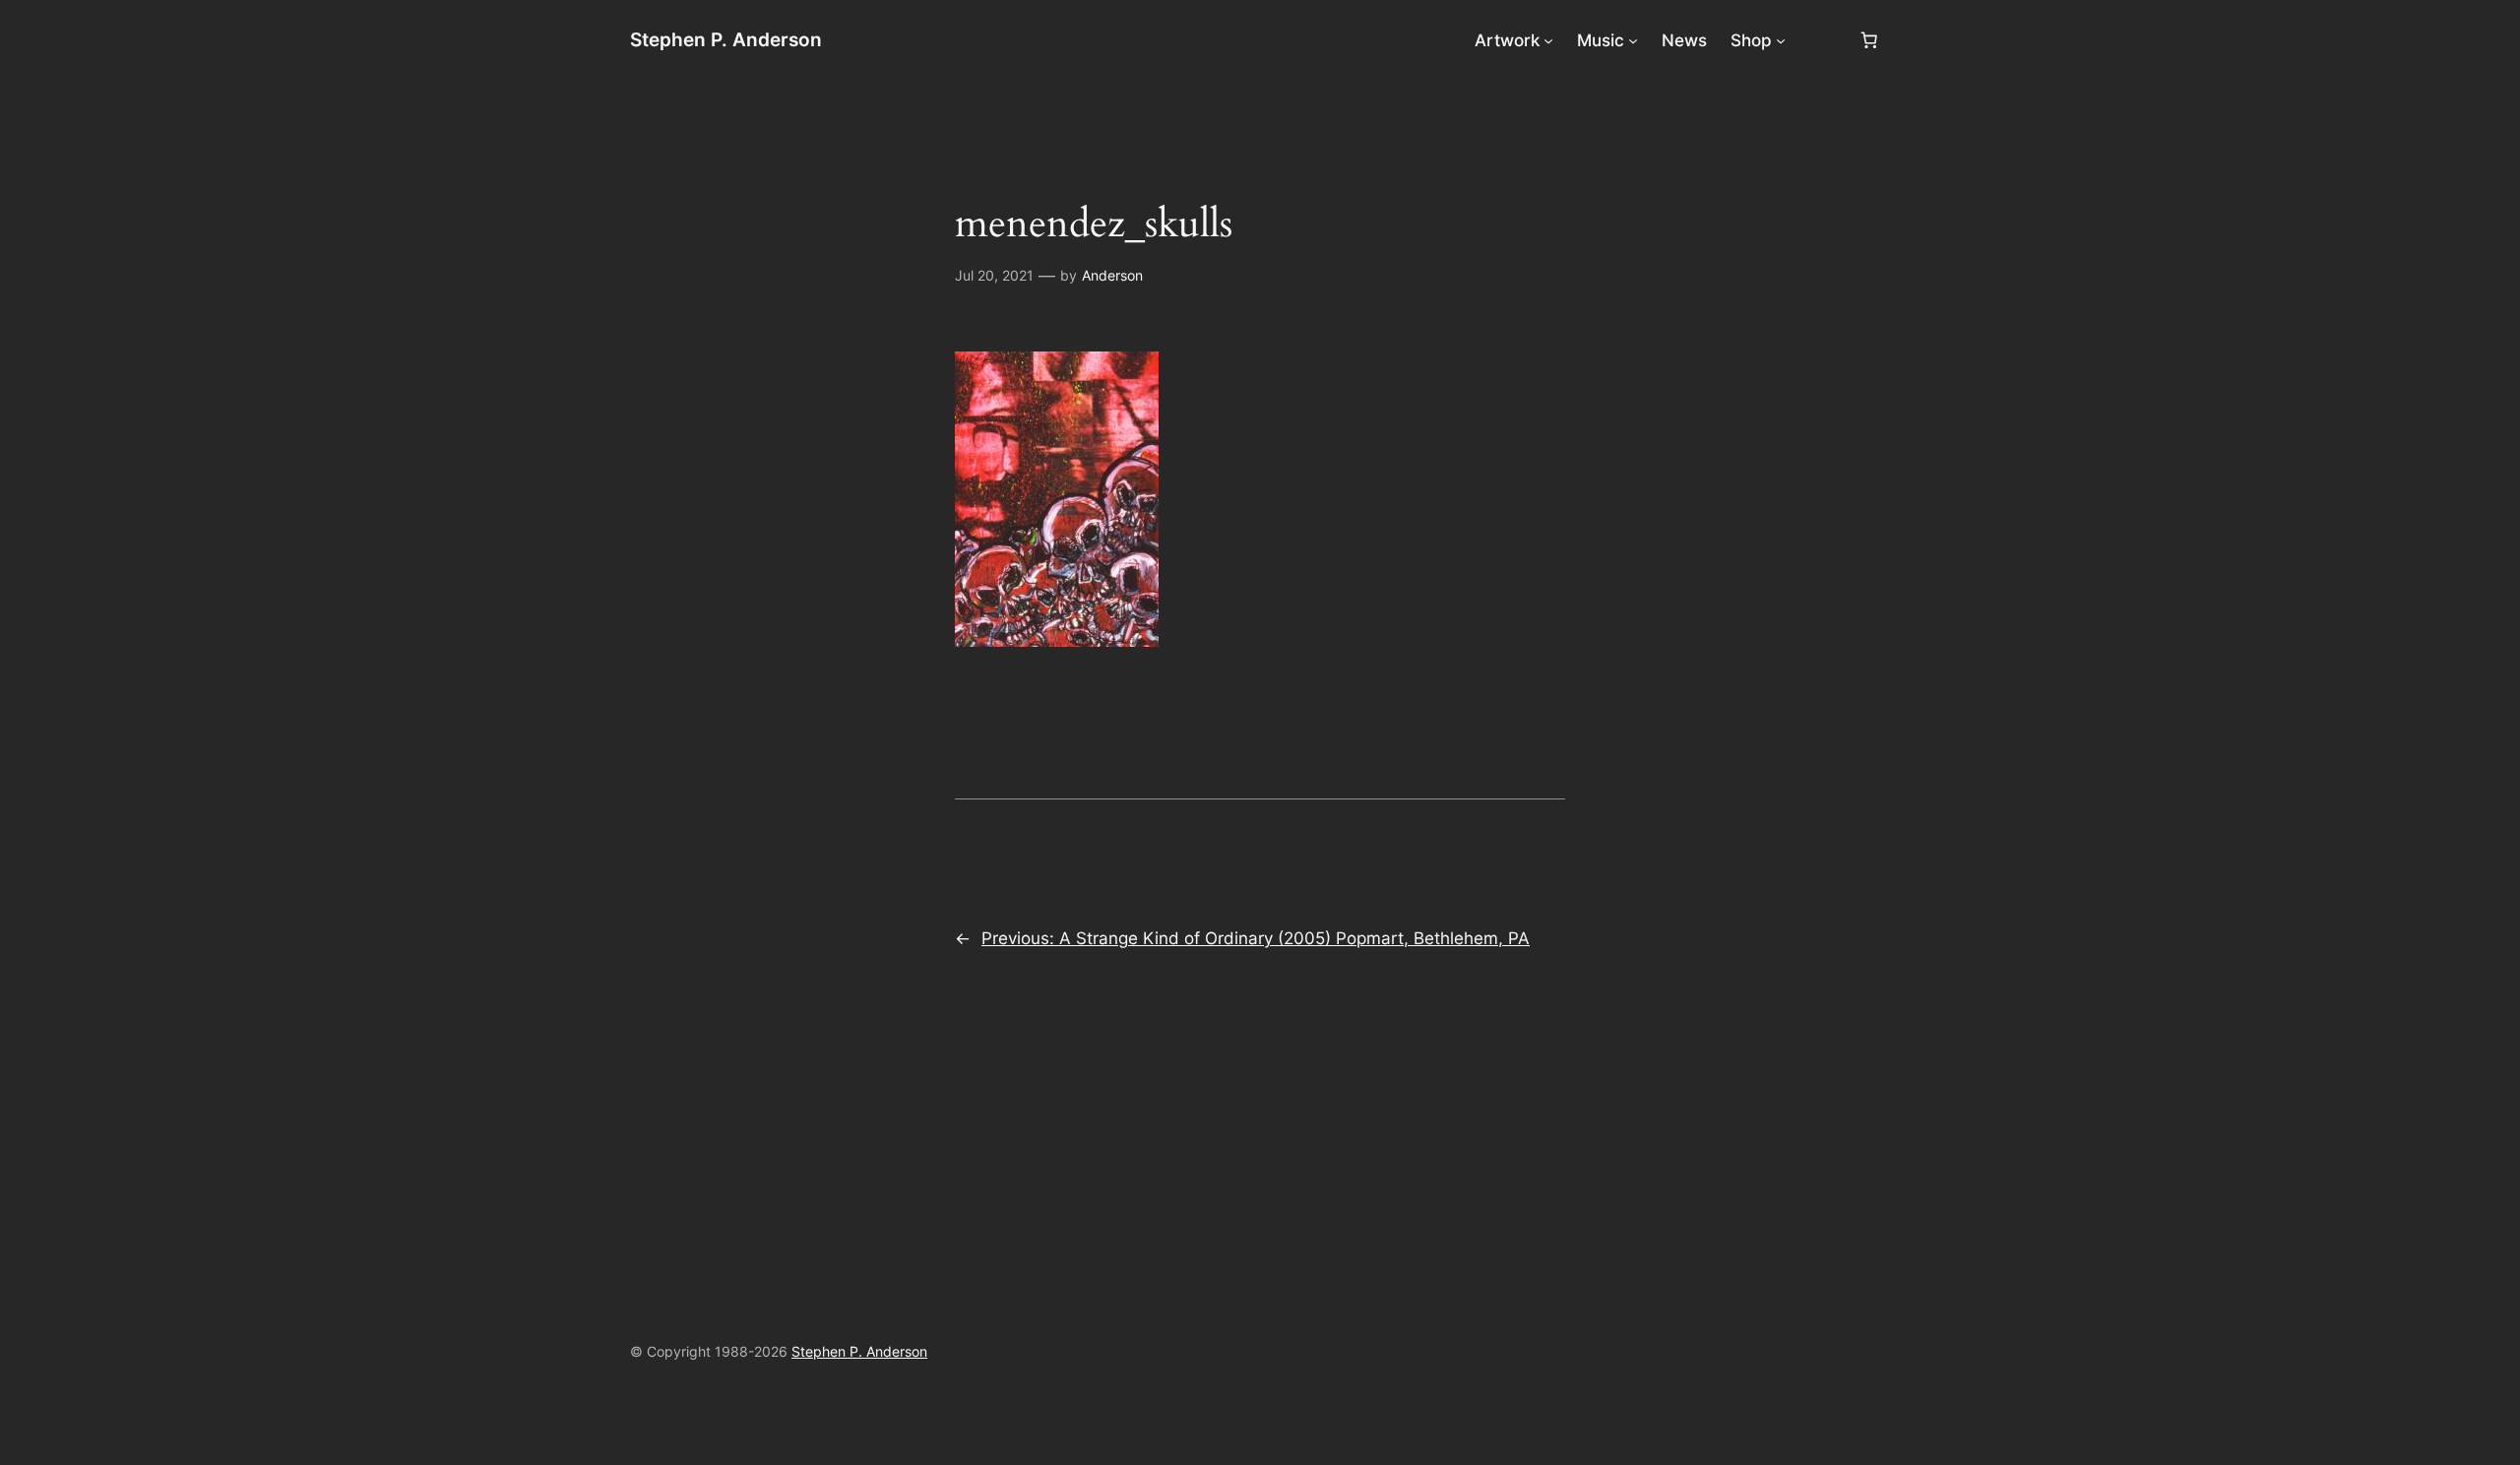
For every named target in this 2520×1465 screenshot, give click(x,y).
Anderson (1112, 275)
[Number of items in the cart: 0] (1869, 40)
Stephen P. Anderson (726, 39)
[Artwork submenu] (1548, 40)
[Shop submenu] (1781, 40)
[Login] (1822, 41)
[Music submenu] (1633, 40)
